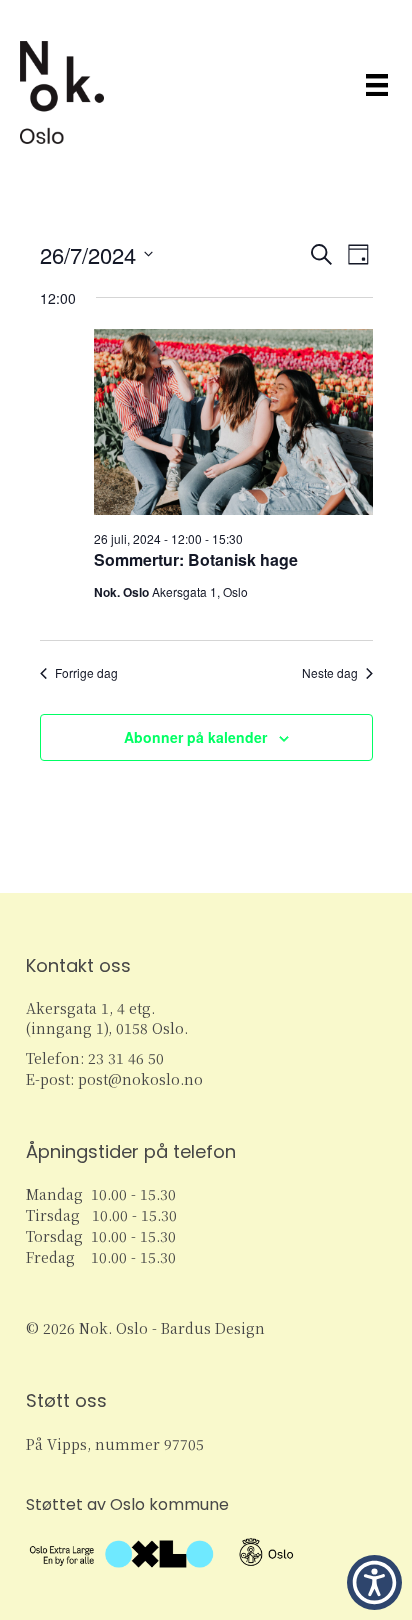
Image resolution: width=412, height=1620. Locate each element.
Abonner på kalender (195, 737)
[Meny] (377, 84)
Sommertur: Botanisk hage (196, 559)
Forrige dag (86, 673)
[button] (374, 1582)
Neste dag (330, 673)
